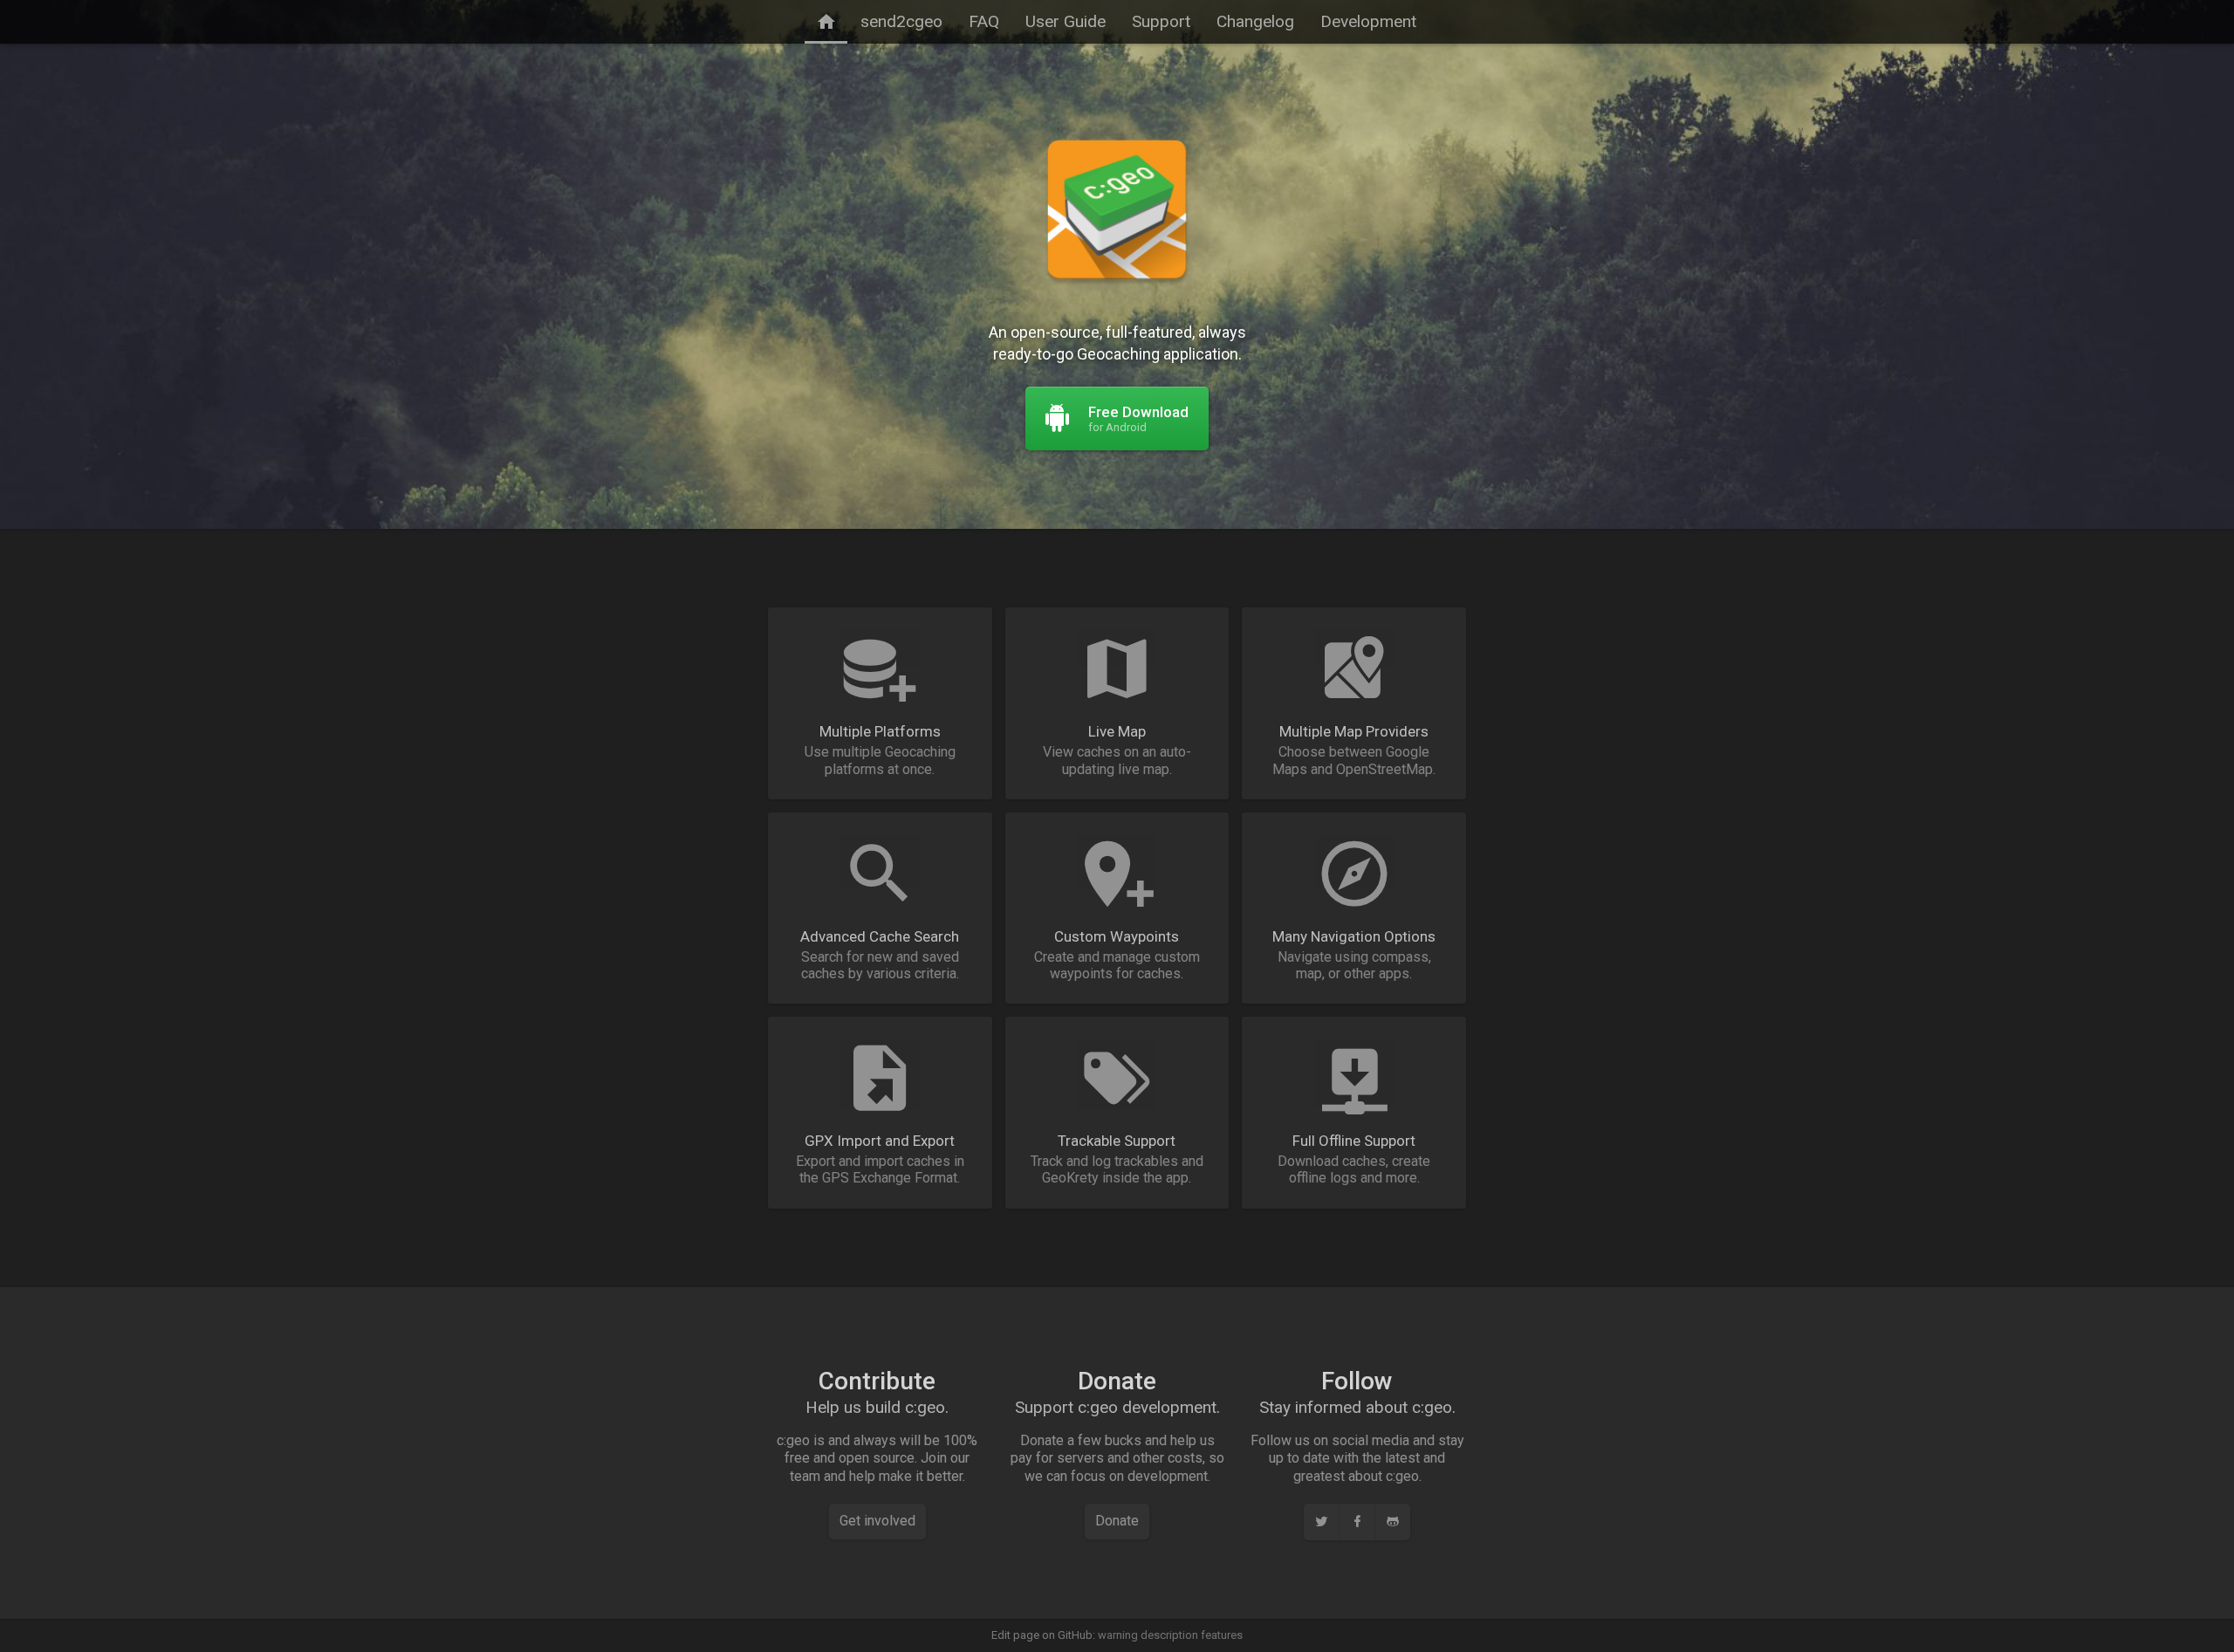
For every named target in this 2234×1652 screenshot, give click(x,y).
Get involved (877, 1521)
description (1169, 1635)
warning (1118, 1635)
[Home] (826, 22)
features (1222, 1635)
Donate (1117, 1521)
